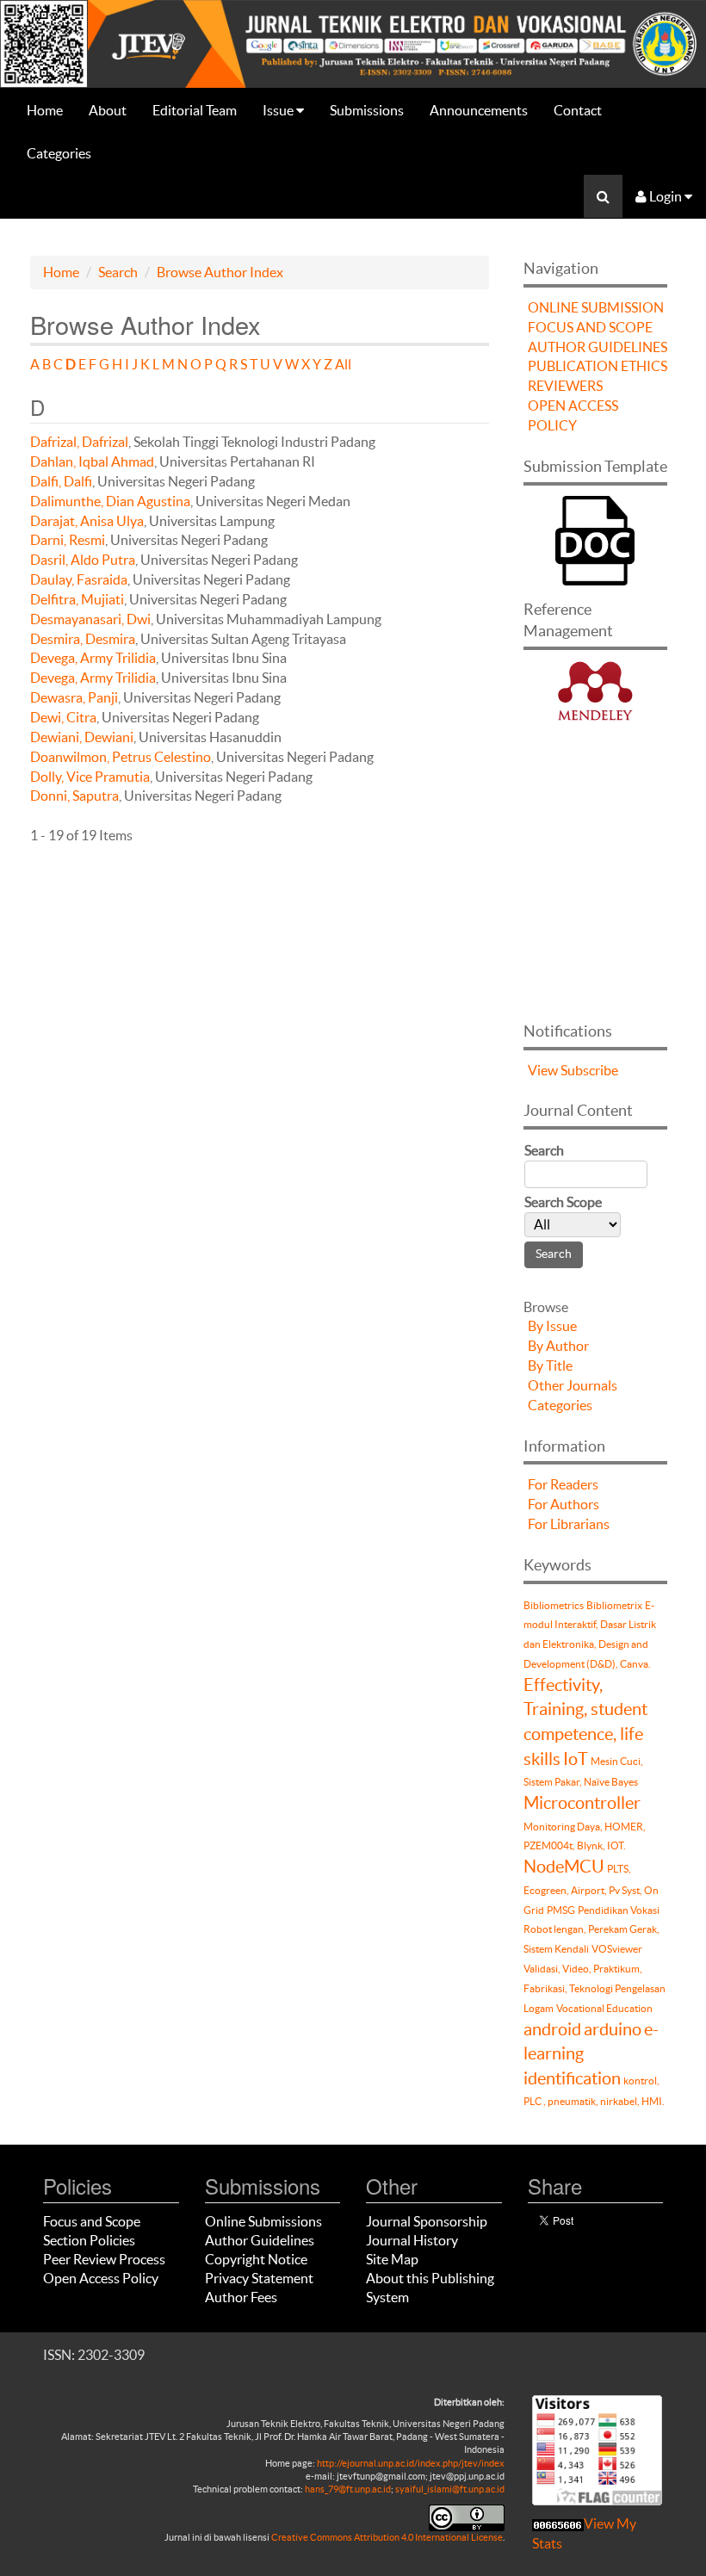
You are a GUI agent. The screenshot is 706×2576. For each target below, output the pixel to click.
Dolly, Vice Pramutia (90, 777)
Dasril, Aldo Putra (83, 560)
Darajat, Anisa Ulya (87, 521)
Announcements (479, 110)
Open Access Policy (101, 2278)
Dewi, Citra (63, 717)
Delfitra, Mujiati (77, 599)
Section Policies (89, 2240)
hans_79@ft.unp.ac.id (348, 2489)
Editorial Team (195, 110)
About (108, 110)
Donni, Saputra (74, 796)
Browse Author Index (220, 272)
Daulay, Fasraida (79, 579)
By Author (558, 1346)
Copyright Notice (256, 2259)
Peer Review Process (104, 2259)
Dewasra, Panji (74, 697)
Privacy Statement (259, 2278)
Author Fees (241, 2297)
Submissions (367, 110)
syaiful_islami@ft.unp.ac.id (450, 2489)
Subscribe (589, 1070)
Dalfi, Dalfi (61, 481)
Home (45, 110)
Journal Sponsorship (427, 2221)
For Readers (563, 1484)
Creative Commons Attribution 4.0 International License (387, 2537)
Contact (578, 110)
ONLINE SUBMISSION (596, 307)
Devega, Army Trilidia (93, 658)
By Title (550, 1365)
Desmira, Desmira (83, 639)
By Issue (552, 1326)
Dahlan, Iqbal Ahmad (92, 461)
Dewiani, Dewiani (82, 737)
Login (666, 196)
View (543, 1070)
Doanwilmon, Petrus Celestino (121, 757)
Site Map (392, 2259)
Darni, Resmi (68, 540)
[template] (595, 538)
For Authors (564, 1504)
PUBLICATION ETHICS (598, 366)
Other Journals (573, 1385)
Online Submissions (263, 2221)
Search (118, 272)
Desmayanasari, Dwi (90, 619)
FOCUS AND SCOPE (590, 327)
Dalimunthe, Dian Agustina (110, 501)
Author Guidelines (260, 2240)
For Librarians (569, 1524)
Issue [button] (279, 110)
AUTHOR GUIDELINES (598, 347)
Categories (59, 153)
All (343, 364)
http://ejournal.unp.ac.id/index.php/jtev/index (411, 2463)
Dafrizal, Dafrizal (79, 442)
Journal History (412, 2240)
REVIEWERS (565, 386)
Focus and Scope (92, 2221)
